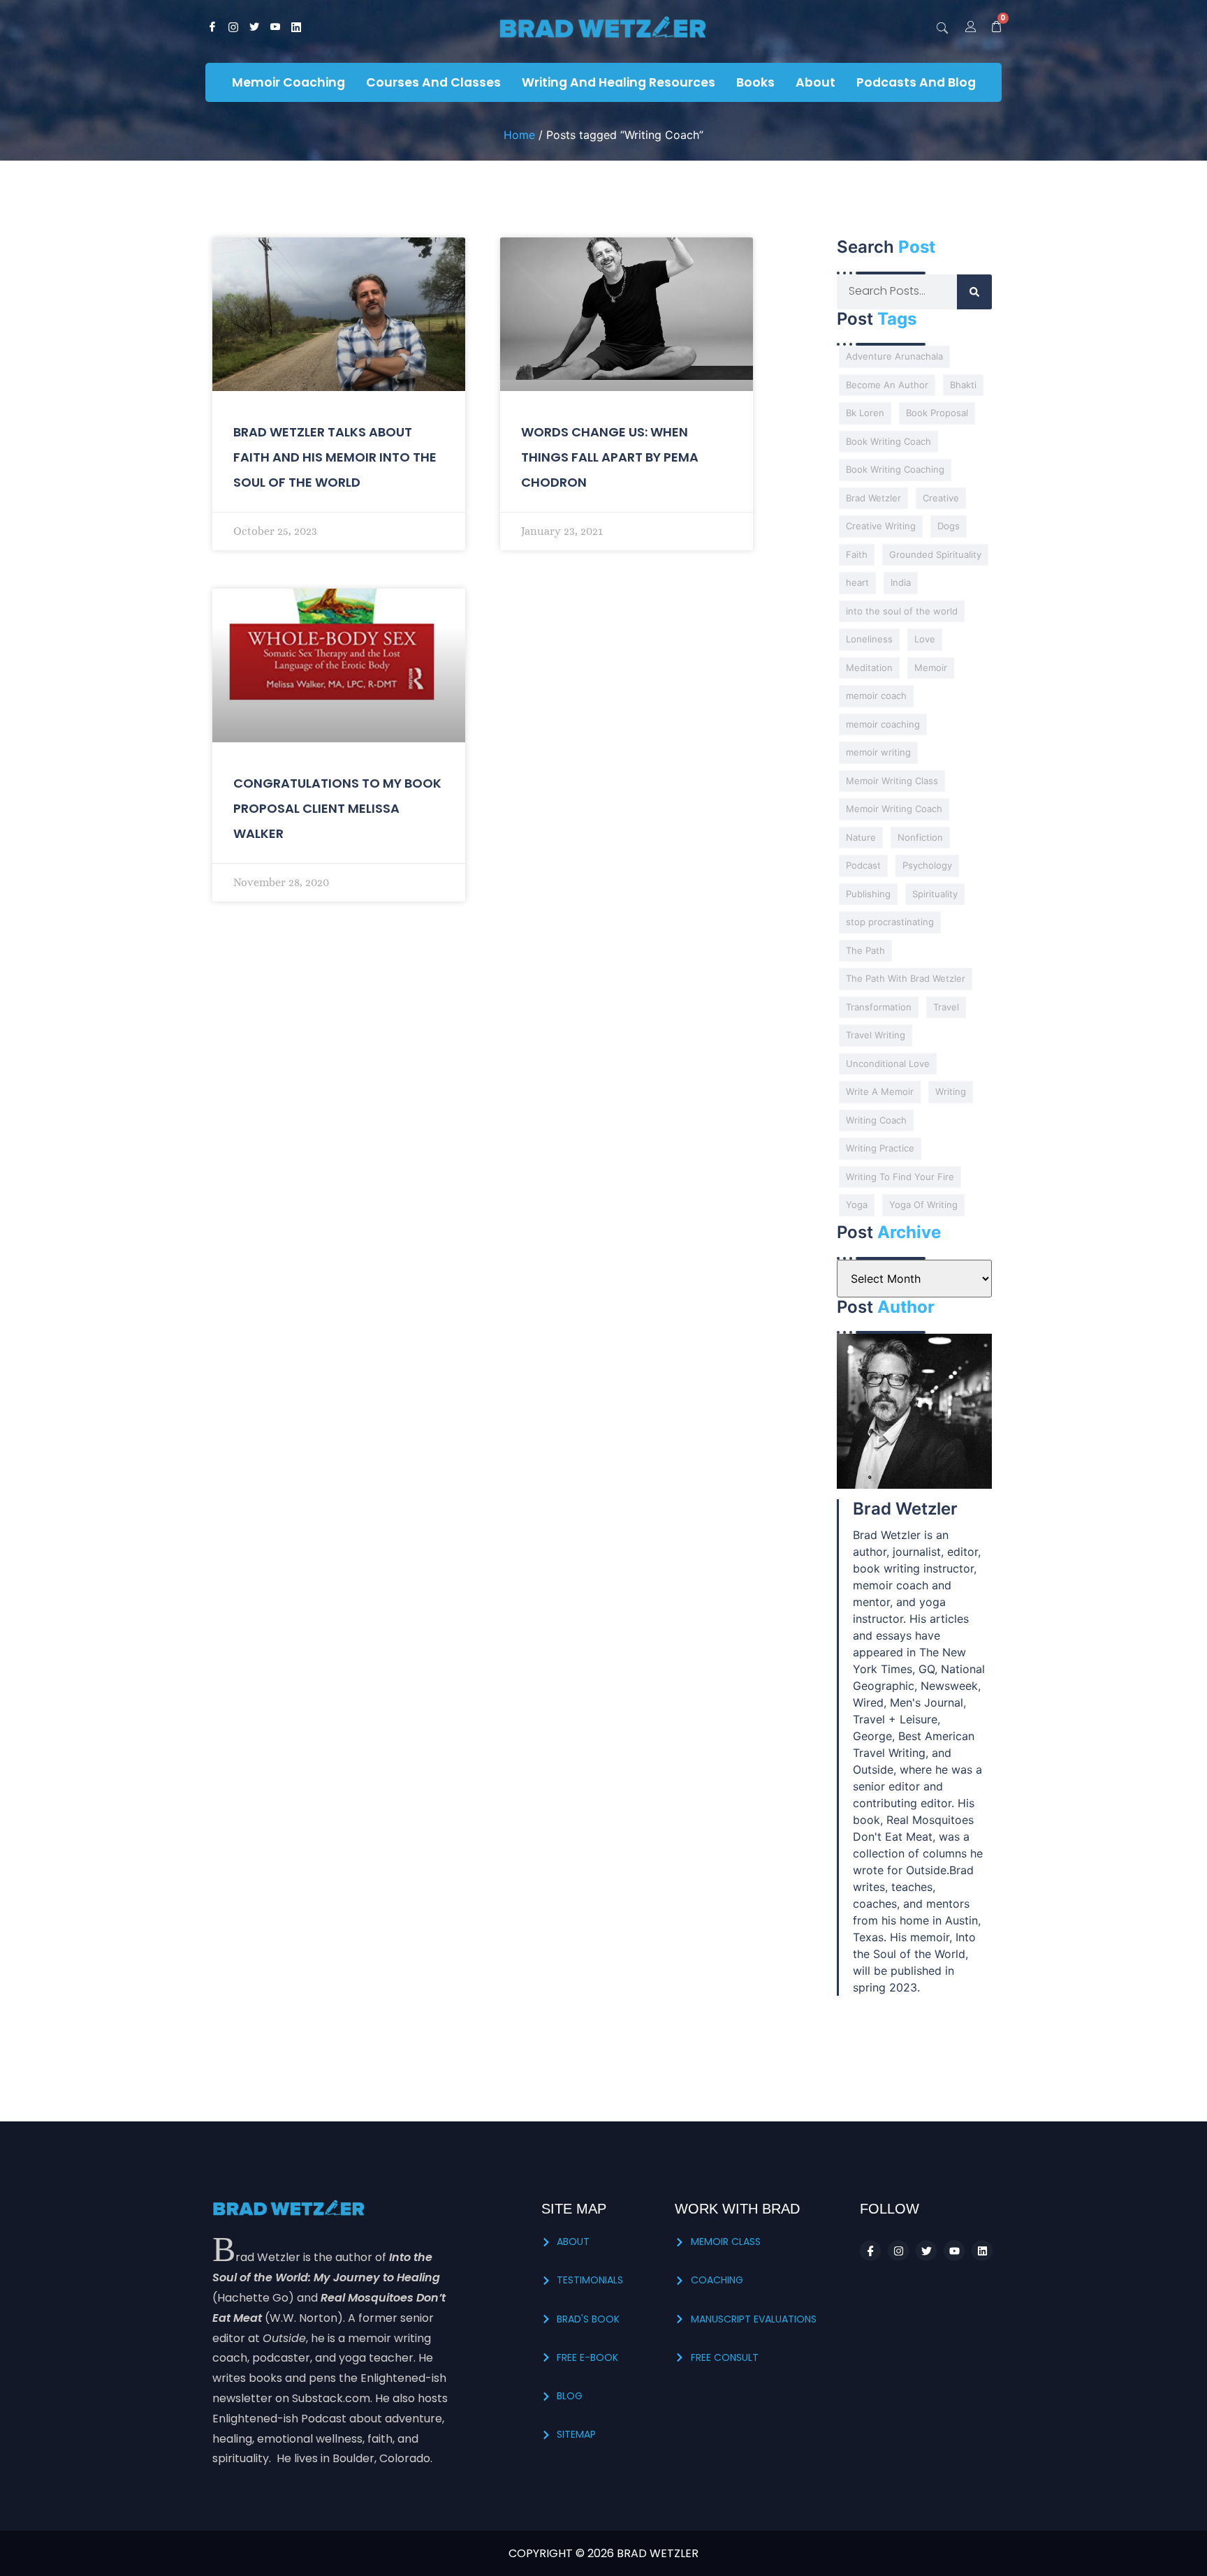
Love (925, 639)
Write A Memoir (880, 1091)
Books (755, 82)
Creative (941, 498)
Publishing (868, 894)
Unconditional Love (888, 1063)
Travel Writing (876, 1035)
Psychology (927, 865)
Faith (857, 554)
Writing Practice (880, 1148)
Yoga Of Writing (923, 1205)
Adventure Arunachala (894, 356)
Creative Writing (881, 526)
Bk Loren (865, 413)
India (901, 582)
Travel (946, 1007)
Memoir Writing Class (892, 781)
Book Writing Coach (888, 441)
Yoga (857, 1205)
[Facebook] (212, 28)
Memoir (931, 668)
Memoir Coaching (288, 82)
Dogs (949, 526)
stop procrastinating (890, 922)
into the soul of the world (902, 611)
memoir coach (876, 695)
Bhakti (963, 385)
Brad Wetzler (873, 498)
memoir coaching (883, 724)
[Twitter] (254, 28)
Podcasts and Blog (916, 82)
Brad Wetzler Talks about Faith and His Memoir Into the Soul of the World (335, 457)
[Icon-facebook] (870, 2251)
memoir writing (878, 752)
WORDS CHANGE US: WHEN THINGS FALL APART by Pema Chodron (610, 457)
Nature (861, 837)
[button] (942, 28)
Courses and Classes (433, 82)
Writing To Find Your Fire (900, 1177)
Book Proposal (937, 413)
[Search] (974, 292)
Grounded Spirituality (935, 554)
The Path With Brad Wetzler (906, 978)
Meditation (869, 668)
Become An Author (887, 385)
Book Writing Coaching (895, 469)
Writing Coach (876, 1120)
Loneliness (869, 639)
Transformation (879, 1007)
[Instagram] (233, 28)
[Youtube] (275, 28)
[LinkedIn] (296, 28)
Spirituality (935, 894)
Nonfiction (920, 837)
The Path (865, 950)
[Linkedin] (982, 2251)
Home (519, 135)
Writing (951, 1091)
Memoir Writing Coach (894, 809)
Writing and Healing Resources (619, 82)
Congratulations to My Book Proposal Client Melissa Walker (337, 808)
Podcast (863, 865)
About (815, 82)
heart (857, 582)
